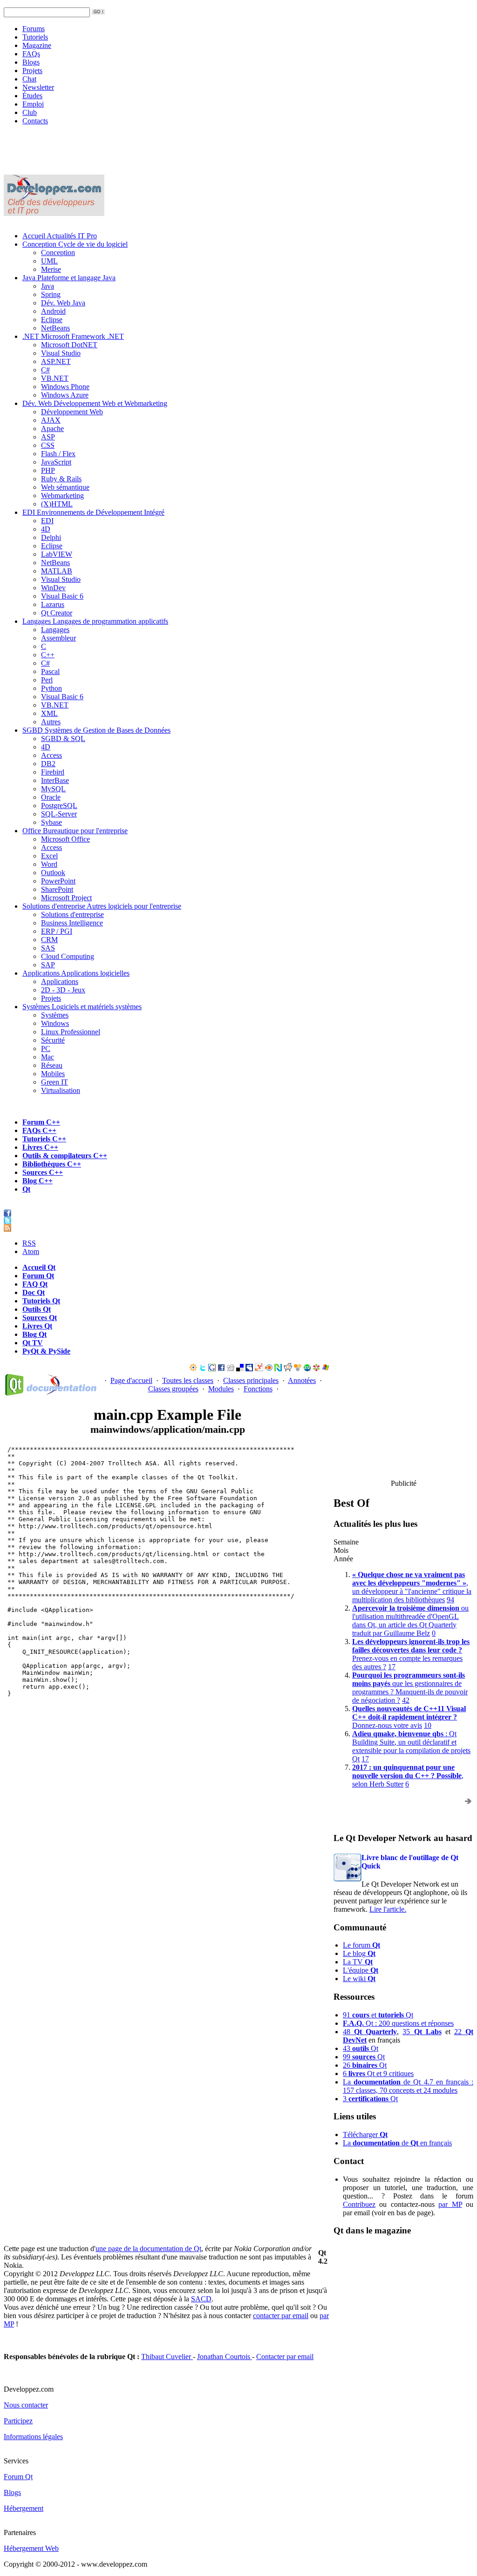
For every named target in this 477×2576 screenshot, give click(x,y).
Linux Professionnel (71, 1032)
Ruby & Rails (61, 479)
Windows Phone (65, 387)
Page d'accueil (131, 1380)
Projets (32, 71)
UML (49, 261)
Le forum (361, 1945)
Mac (48, 1057)
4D (46, 529)
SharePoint (57, 889)
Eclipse (52, 320)
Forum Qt (38, 1276)
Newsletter (38, 87)
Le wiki (359, 1979)
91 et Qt (378, 2015)
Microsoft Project (66, 898)
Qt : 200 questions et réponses (398, 2023)
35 (422, 2032)
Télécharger (365, 2134)
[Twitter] (203, 1369)
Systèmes (82, 1007)
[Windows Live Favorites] (326, 1369)
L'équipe (361, 1970)
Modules (221, 1389)
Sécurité (53, 1040)
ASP (48, 437)
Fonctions (258, 1389)
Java (69, 278)
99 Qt (364, 2057)
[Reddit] (288, 1369)
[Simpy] (298, 1369)
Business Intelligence (72, 923)
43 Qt (361, 2048)
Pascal (50, 671)
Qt (26, 1189)
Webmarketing (62, 496)
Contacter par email (285, 2357)
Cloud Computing (68, 956)
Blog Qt (34, 1334)
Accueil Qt (39, 1267)
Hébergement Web (31, 2548)
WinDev (53, 588)
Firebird (53, 772)
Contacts (35, 121)
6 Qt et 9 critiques (378, 2074)
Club (30, 112)
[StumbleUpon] (307, 1369)
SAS (48, 948)
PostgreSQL (59, 806)
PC (46, 1049)
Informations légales (33, 2437)
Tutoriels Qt (41, 1301)
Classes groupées (173, 1389)
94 (450, 1600)
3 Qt (370, 2099)
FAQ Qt (35, 1284)
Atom (31, 1251)
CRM (49, 940)
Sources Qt (40, 1318)
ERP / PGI (57, 931)
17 (392, 1667)
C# (45, 370)
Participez (18, 2421)
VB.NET (55, 378)
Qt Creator (57, 613)
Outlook (53, 873)
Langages (95, 621)
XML (49, 713)
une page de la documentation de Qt (148, 2249)
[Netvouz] (278, 1369)
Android (53, 311)
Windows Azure (65, 395)
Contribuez (359, 2204)
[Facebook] (221, 1369)
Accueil (60, 236)
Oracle (51, 797)
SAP (48, 965)
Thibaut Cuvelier (167, 2357)
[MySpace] (249, 1369)
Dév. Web (95, 403)
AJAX (51, 420)
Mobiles (53, 1074)
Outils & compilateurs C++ (65, 1156)
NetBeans (55, 328)
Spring (51, 294)
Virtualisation (61, 1090)
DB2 (48, 764)
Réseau (52, 1065)
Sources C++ (43, 1172)
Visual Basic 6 (62, 596)
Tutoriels (35, 37)
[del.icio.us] (240, 1369)
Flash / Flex (58, 454)
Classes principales (251, 1380)
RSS (29, 1243)
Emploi (33, 104)
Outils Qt (37, 1309)
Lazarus (53, 604)
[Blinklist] (269, 1369)
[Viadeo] (193, 1369)
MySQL (53, 789)
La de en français (397, 2143)
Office (75, 831)
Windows (55, 1023)
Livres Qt (37, 1326)
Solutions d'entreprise (102, 906)
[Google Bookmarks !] (212, 1369)
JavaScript (56, 462)
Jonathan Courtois (225, 2357)
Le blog (359, 1953)
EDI (93, 512)
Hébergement (24, 2508)
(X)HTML (57, 504)
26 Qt (365, 2065)
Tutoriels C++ (44, 1139)
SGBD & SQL (63, 738)
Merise (51, 269)
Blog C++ (37, 1181)
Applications (76, 973)
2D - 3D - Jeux (63, 990)
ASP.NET (56, 361)
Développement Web (72, 412)
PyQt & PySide (46, 1351)
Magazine (37, 45)
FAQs (31, 54)
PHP (48, 470)
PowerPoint (58, 881)
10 (428, 1725)
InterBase (55, 780)
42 (406, 1700)
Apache (52, 428)
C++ (48, 655)
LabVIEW (57, 554)
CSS (48, 445)
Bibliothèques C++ (52, 1164)
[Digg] (231, 1369)
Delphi (51, 537)
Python (51, 688)
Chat (29, 79)
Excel (49, 856)
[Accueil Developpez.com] (54, 213)
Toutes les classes (188, 1380)
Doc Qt (34, 1292)
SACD (201, 2299)
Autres (51, 722)
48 (370, 2032)
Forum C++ (41, 1122)
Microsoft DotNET (69, 345)
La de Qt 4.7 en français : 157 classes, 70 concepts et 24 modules (408, 2086)
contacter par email (281, 2316)
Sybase (51, 822)
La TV (358, 1962)
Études (32, 96)
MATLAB (57, 571)
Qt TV (33, 1343)
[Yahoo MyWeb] (259, 1369)
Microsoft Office (65, 839)
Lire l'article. (388, 1909)
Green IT (55, 1082)
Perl (47, 680)
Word (49, 864)
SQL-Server (59, 814)
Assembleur (58, 638)
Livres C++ (40, 1147)
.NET (73, 336)
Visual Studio (61, 353)
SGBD (96, 730)
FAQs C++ (39, 1130)
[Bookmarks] (316, 1369)
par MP (450, 2204)
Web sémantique (65, 487)
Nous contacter (26, 2405)
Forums (34, 29)
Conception (75, 244)
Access (51, 755)
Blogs (31, 62)
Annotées (302, 1380)
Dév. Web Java (63, 303)
